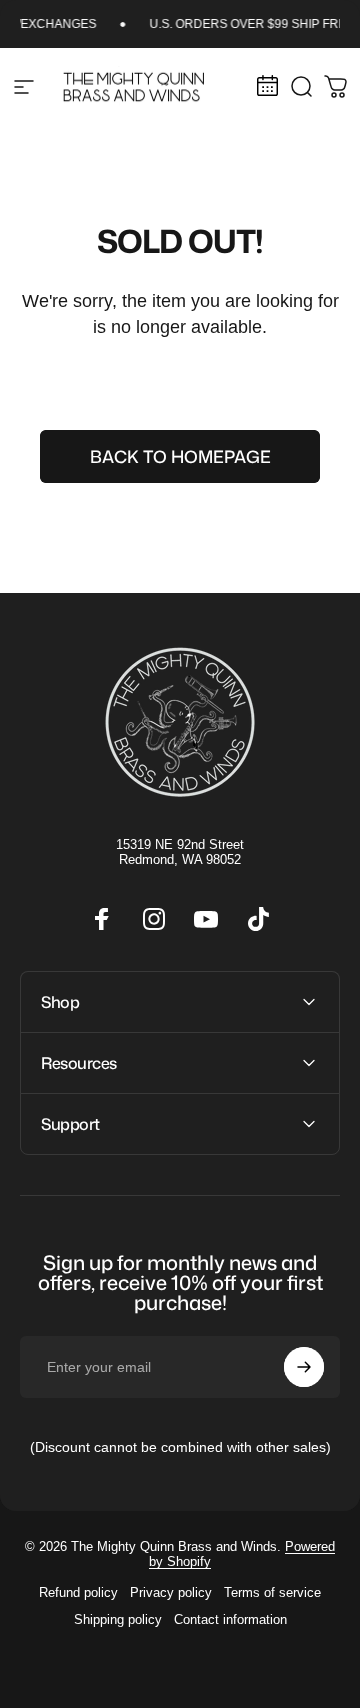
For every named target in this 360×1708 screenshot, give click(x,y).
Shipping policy (118, 1619)
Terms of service (272, 1592)
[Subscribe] (304, 1367)
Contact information (230, 1619)
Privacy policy (171, 1592)
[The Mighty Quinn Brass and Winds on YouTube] (206, 919)
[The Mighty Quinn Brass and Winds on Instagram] (154, 919)
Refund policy (78, 1592)
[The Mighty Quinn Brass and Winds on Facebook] (102, 919)
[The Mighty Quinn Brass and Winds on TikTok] (258, 919)
